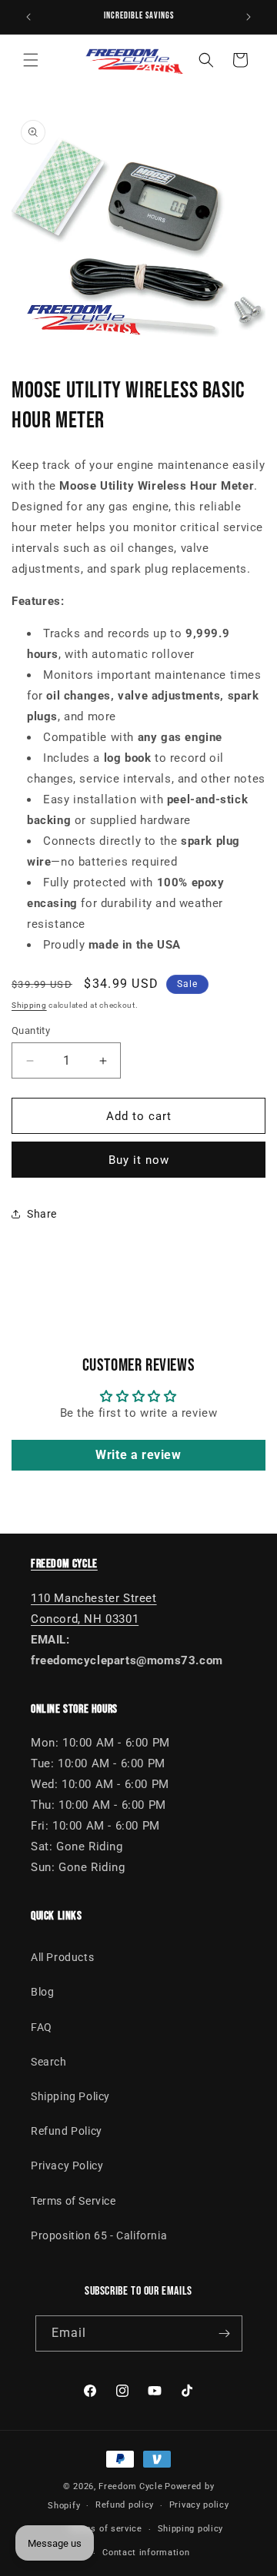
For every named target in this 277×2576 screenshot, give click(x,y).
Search (49, 2062)
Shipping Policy (70, 2096)
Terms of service (106, 2529)
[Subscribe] (225, 2333)
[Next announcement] (249, 17)
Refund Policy (67, 2131)
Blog (42, 1992)
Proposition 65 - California (99, 2235)
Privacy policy (199, 2505)
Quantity (31, 1030)
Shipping (29, 1005)
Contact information (146, 2553)
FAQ (42, 2027)
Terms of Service (73, 2201)
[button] (31, 60)
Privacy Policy (67, 2166)
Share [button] (42, 1214)
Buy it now (139, 1160)
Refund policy (125, 2505)
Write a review (138, 1455)
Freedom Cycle (130, 2486)
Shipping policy (191, 2529)
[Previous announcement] (28, 17)
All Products (62, 1957)
